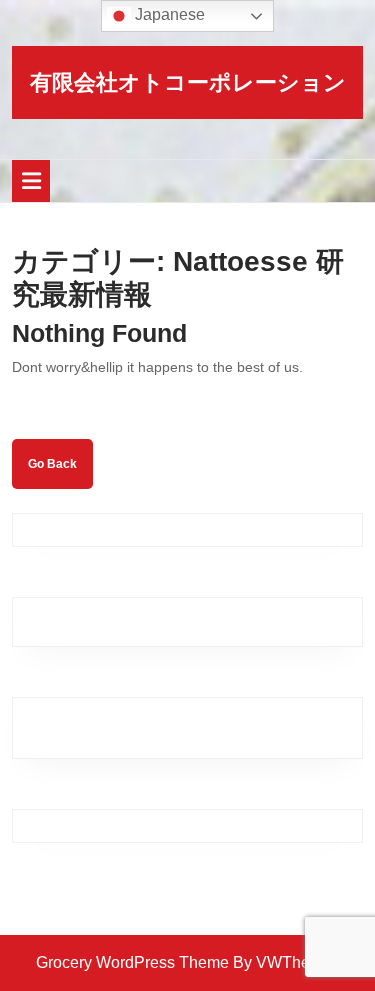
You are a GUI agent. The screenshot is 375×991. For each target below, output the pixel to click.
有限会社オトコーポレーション (188, 82)
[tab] (31, 181)
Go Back (60, 472)
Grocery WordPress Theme (132, 962)
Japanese (168, 14)
